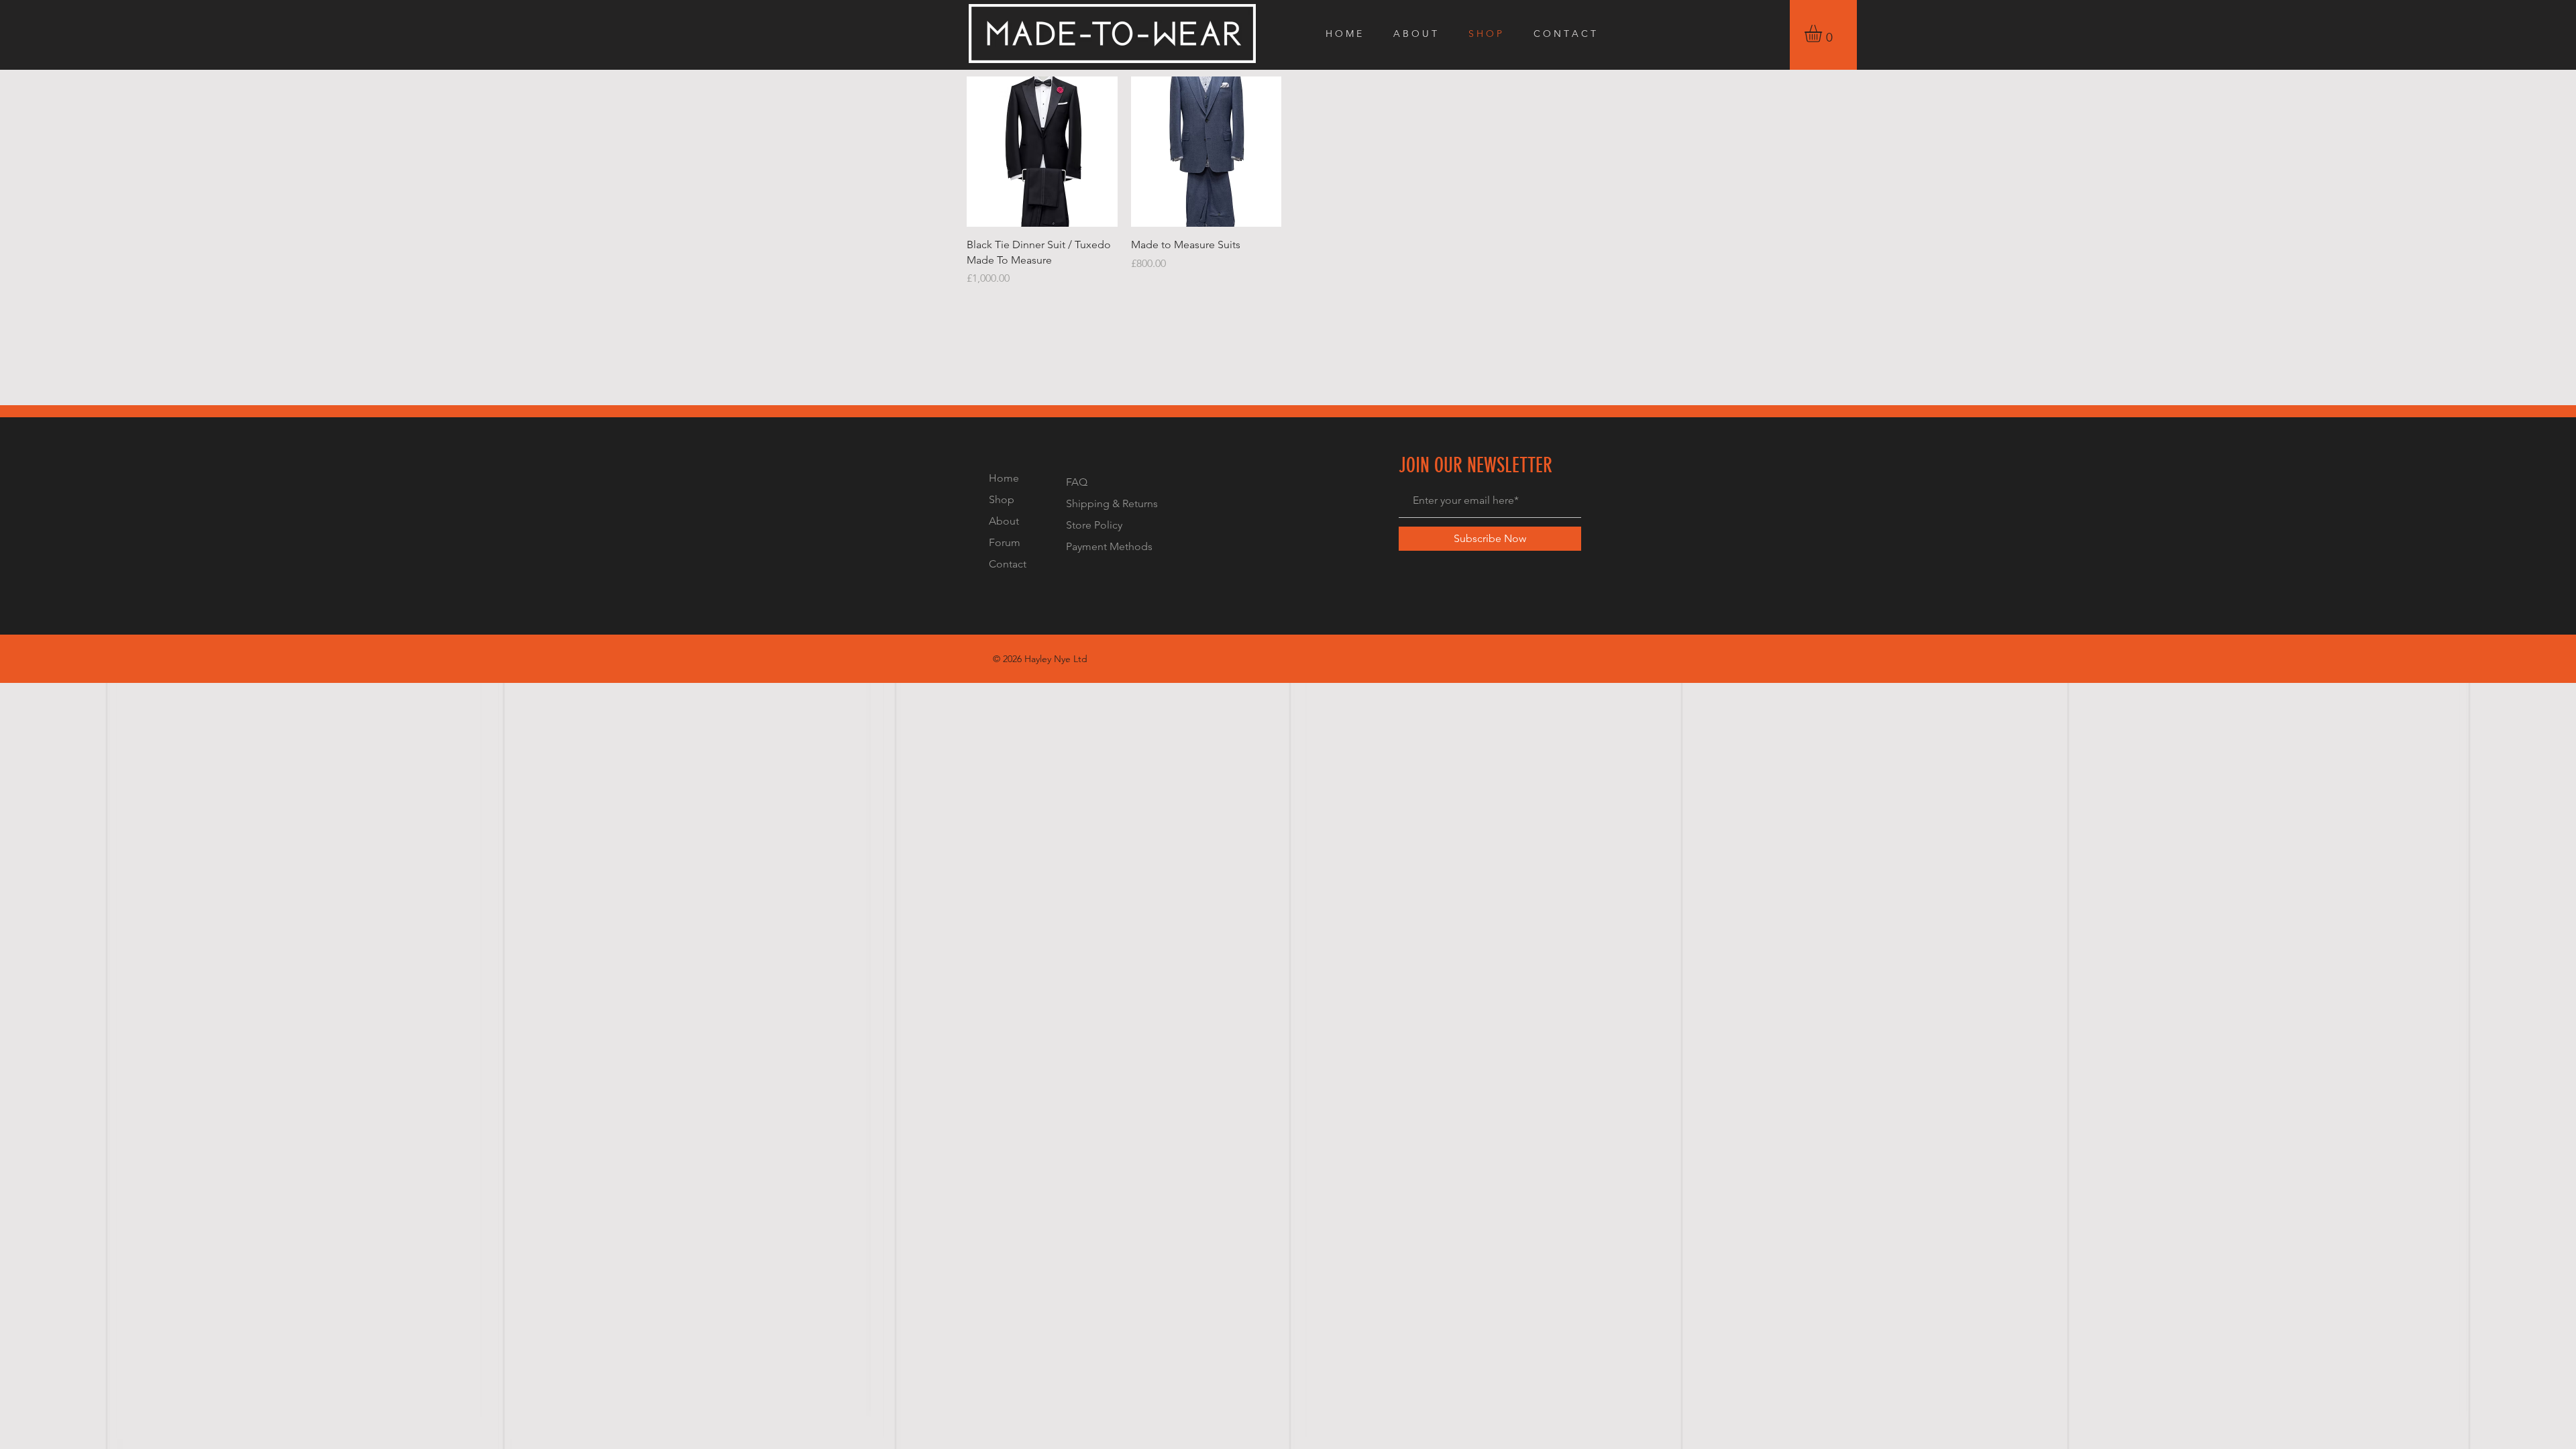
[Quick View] (1042, 152)
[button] (1823, 34)
